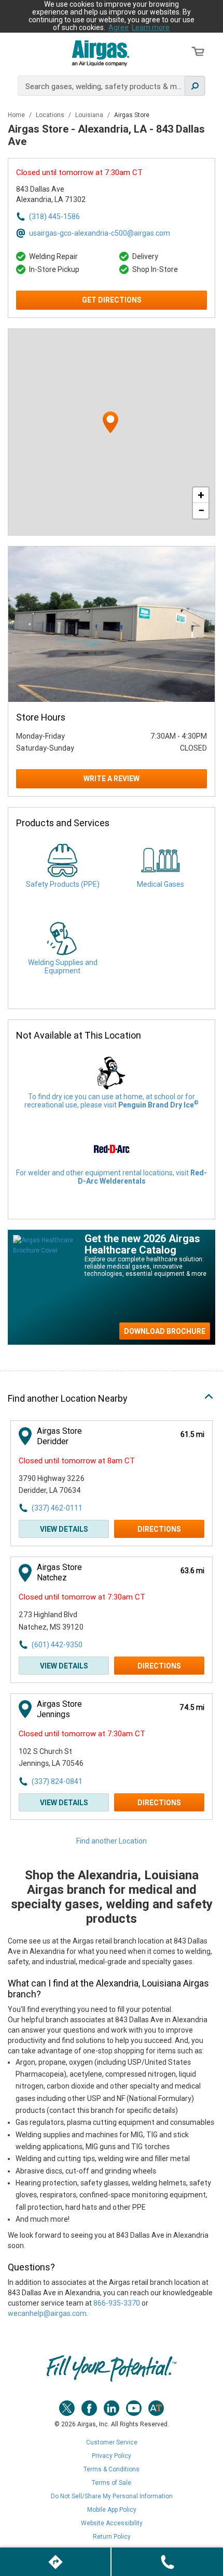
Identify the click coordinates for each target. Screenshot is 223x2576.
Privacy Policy (112, 2456)
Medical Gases (161, 884)
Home (17, 115)
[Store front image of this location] (112, 624)
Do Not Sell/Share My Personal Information (112, 2496)
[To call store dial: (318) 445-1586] (167, 2562)
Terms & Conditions (112, 2469)
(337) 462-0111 (57, 1508)
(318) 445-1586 (54, 217)
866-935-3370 (117, 2303)
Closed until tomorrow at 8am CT (77, 1461)
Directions (159, 1529)
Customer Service (112, 2442)
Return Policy (112, 2537)
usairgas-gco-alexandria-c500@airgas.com (100, 233)
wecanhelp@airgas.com (47, 2313)
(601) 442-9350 (57, 1645)
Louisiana (90, 115)
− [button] (201, 510)
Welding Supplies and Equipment (63, 967)
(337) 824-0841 (57, 1781)
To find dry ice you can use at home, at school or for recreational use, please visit (112, 1101)
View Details (64, 1529)
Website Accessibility (112, 2523)
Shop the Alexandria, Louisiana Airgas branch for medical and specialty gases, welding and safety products (112, 1897)
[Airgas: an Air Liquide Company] (101, 53)
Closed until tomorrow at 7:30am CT (79, 172)
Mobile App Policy (112, 2510)
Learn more (151, 27)
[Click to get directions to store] (55, 2562)
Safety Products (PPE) (63, 884)
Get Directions (112, 300)
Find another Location (112, 1841)
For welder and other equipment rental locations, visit (112, 1177)
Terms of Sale (112, 2483)
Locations (51, 115)
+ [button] (201, 495)
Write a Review (112, 779)
